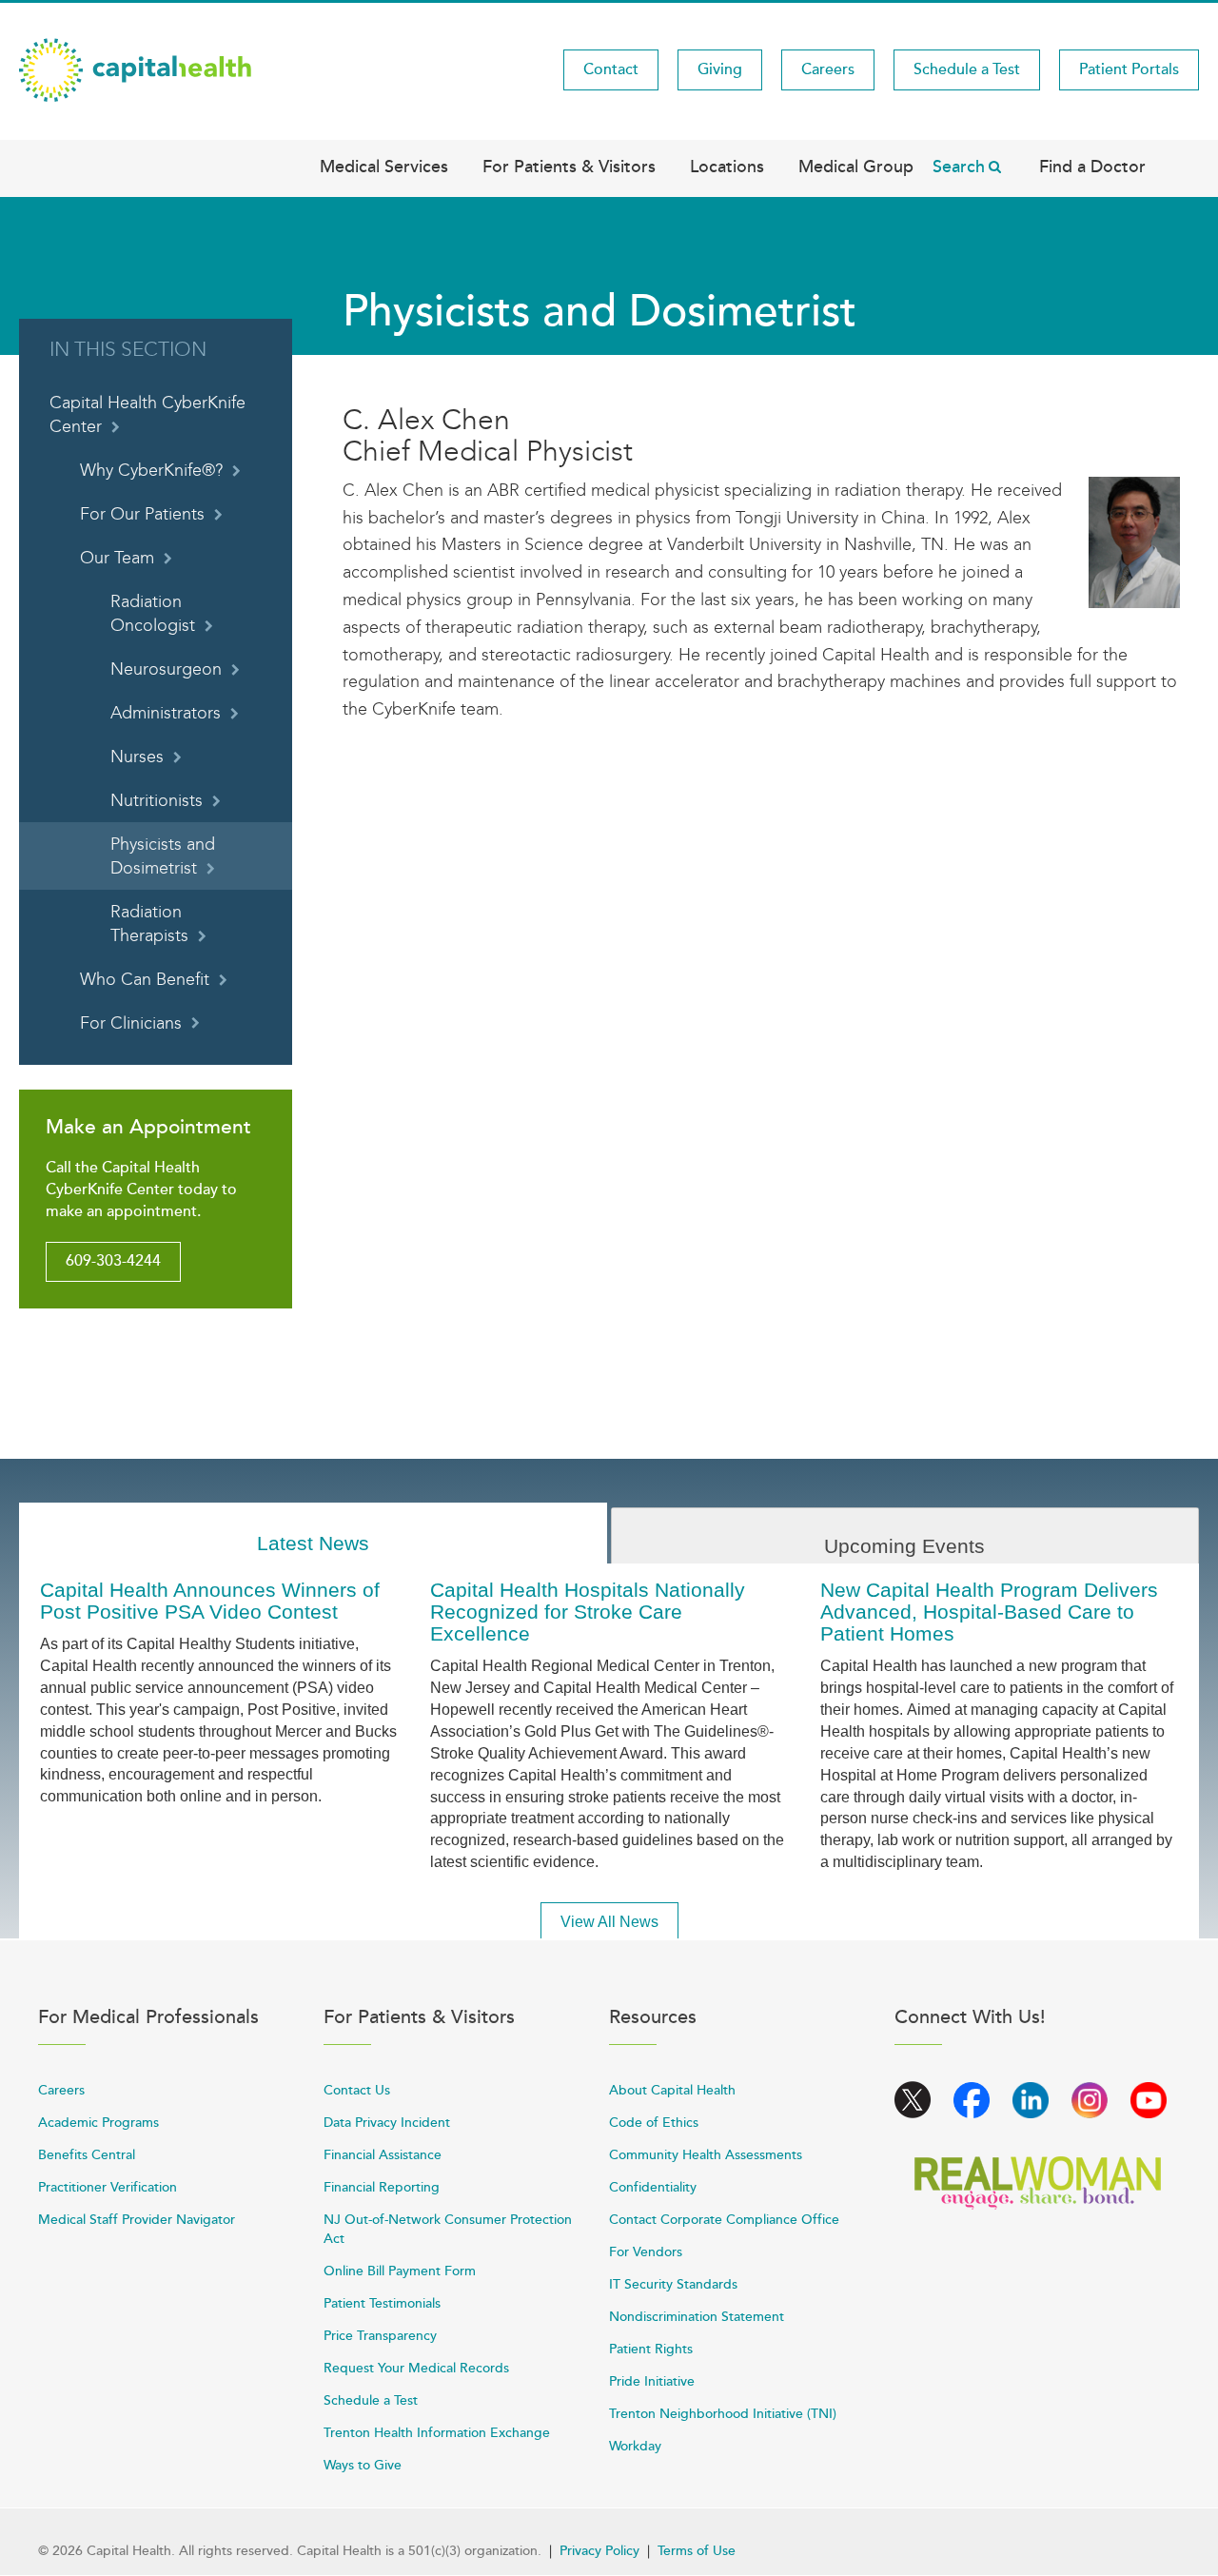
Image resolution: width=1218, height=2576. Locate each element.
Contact (611, 69)
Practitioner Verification (108, 2187)
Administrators (166, 713)
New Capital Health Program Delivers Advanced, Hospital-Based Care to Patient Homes (989, 1612)
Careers (828, 69)
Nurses (137, 757)
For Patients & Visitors (569, 167)
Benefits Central (87, 2155)
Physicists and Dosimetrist (163, 856)
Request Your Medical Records (416, 2368)
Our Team (117, 558)
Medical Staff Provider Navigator (137, 2220)
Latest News (313, 1543)
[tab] (313, 1534)
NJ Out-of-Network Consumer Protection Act (448, 2229)
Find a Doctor (1092, 167)
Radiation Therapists (149, 924)
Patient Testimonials (382, 2303)
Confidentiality (653, 2187)
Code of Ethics (654, 2123)
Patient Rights (651, 2349)
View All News (609, 1922)
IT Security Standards (673, 2284)
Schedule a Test (967, 69)
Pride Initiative (652, 2381)
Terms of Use (697, 2551)
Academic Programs (98, 2123)
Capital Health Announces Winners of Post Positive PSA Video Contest (210, 1601)
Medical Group (856, 167)
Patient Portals (1129, 69)
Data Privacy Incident (387, 2123)
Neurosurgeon (166, 669)
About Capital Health (672, 2090)
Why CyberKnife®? (151, 471)
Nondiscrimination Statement (697, 2317)
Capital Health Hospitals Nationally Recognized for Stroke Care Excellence (588, 1612)
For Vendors (646, 2252)
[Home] (135, 69)
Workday (635, 2446)
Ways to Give (363, 2465)
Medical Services (384, 167)
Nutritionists (157, 801)
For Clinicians (131, 1023)
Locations (727, 167)
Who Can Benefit (145, 980)
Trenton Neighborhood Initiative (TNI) (723, 2414)
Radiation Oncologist (153, 614)
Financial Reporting (382, 2187)
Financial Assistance (383, 2155)
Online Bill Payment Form (400, 2271)
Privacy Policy (599, 2551)
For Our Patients (142, 514)
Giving (720, 69)
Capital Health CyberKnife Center (147, 415)
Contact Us (357, 2090)
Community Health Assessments (706, 2155)
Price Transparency (380, 2336)
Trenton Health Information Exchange (437, 2433)
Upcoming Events (904, 1546)
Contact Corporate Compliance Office (724, 2220)
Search (959, 167)
